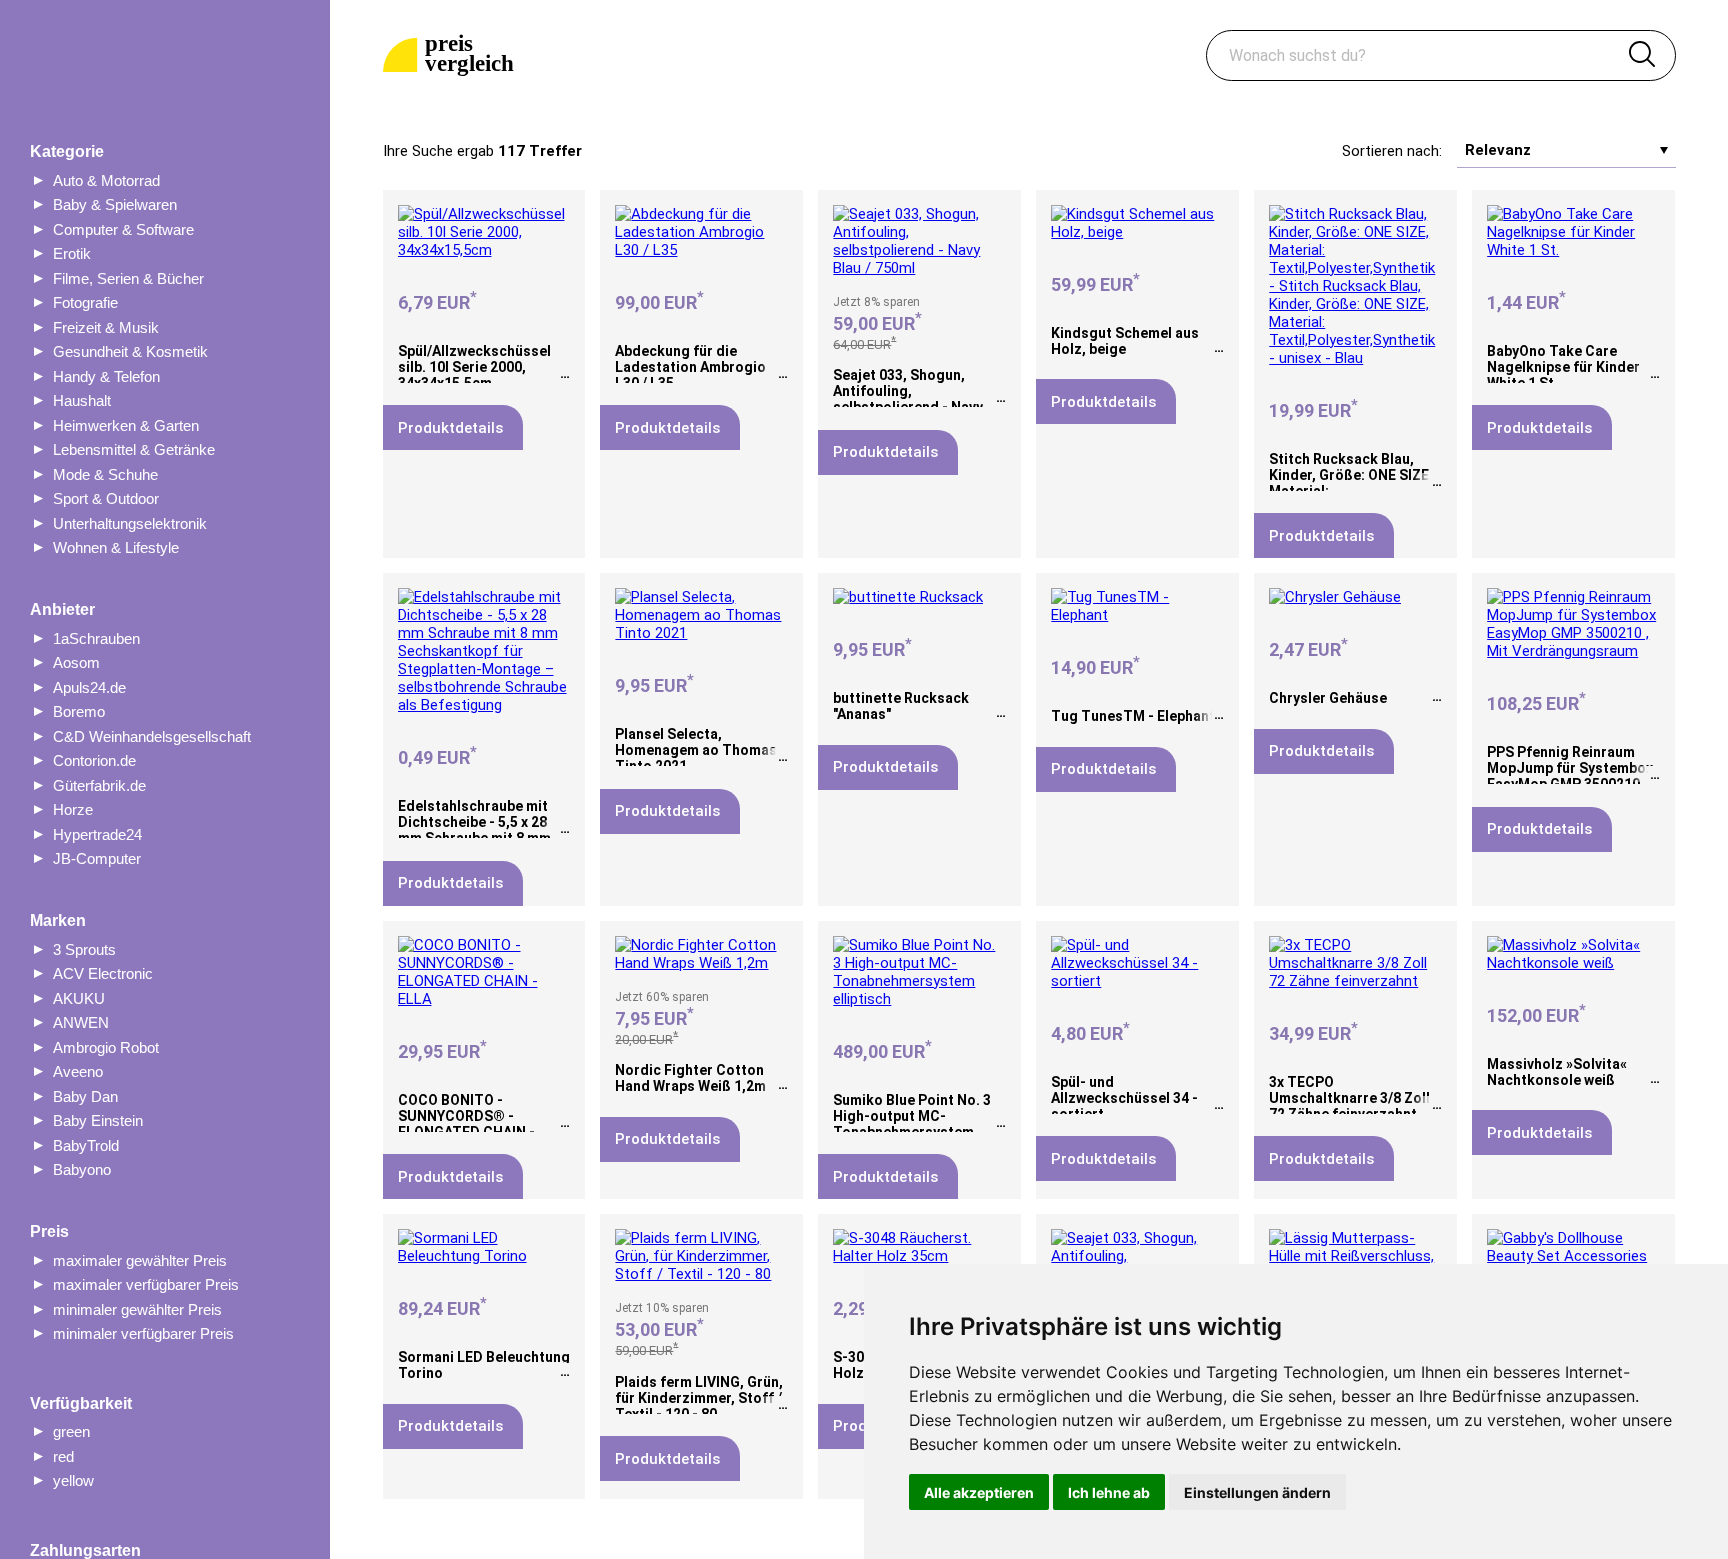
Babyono (82, 1169)
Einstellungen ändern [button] (1257, 1492)
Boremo (79, 711)
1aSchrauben (96, 638)
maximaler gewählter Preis (140, 1260)
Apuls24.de (89, 687)
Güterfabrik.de (99, 785)
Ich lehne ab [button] (1109, 1492)
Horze (73, 809)
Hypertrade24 (97, 834)
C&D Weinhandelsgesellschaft (152, 736)
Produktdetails (450, 428)
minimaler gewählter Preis (137, 1309)
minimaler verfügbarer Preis (143, 1333)
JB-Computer (97, 858)
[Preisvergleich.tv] (452, 56)
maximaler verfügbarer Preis (146, 1284)
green (71, 1431)
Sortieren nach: (1392, 151)
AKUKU (79, 998)
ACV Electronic (103, 973)
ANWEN (81, 1022)
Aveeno (78, 1071)
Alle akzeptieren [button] (979, 1492)
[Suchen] (1642, 56)
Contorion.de (94, 760)
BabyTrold (86, 1145)
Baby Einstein (98, 1120)
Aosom (76, 662)
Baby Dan (85, 1096)
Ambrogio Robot (106, 1047)
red (63, 1456)
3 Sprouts (84, 949)
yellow (73, 1480)
